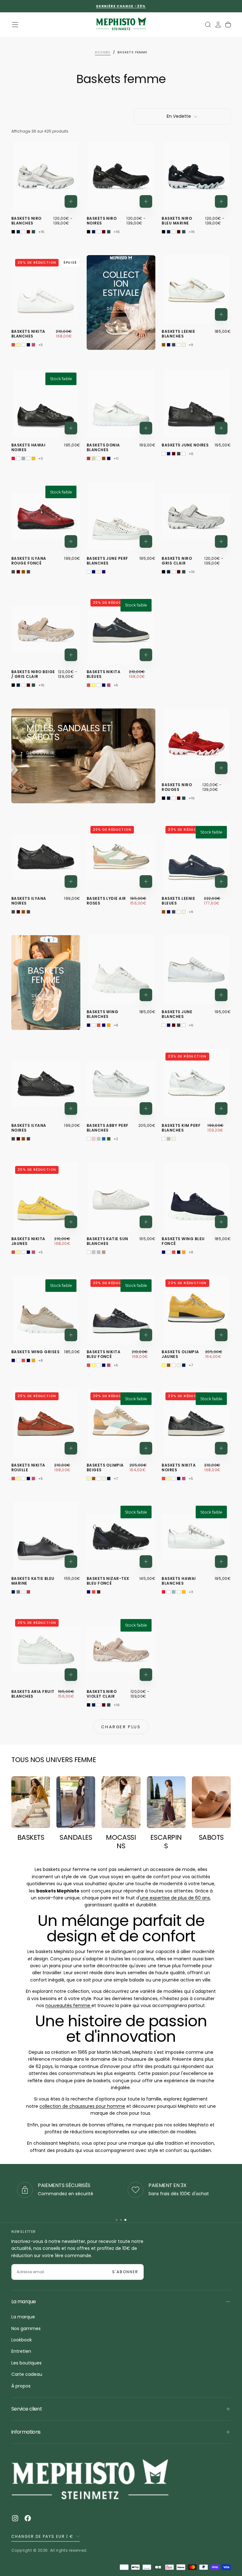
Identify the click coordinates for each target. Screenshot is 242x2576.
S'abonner (161, 1340)
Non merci (121, 1359)
